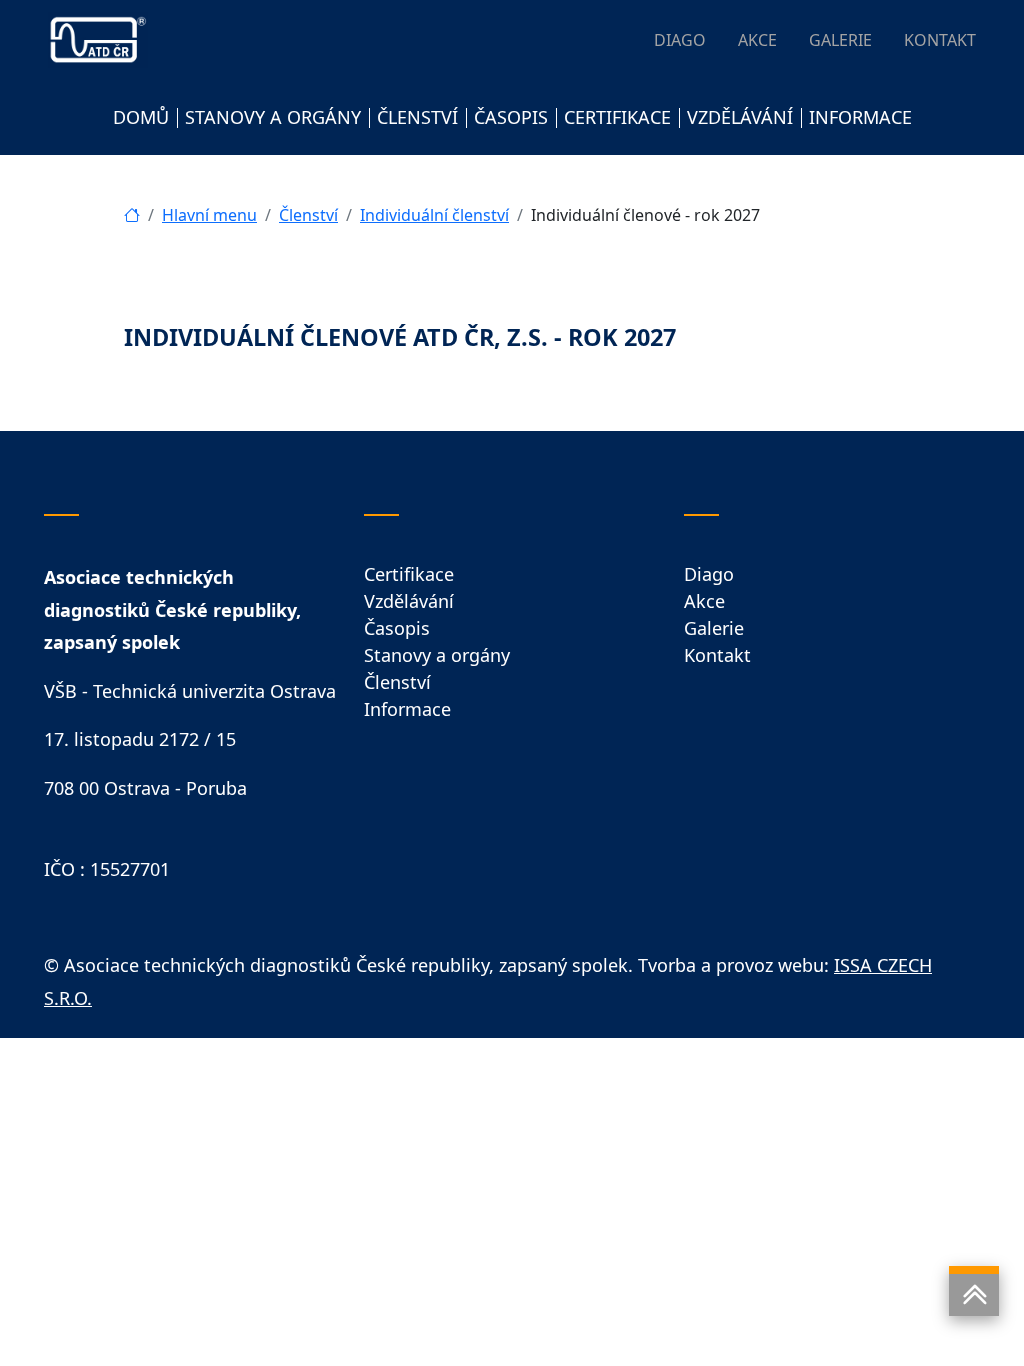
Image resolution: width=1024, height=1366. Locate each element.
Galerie (714, 628)
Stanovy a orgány (437, 655)
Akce (704, 601)
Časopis (397, 628)
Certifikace (409, 574)
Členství (308, 215)
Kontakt (717, 655)
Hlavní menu (209, 215)
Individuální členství (434, 215)
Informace (407, 709)
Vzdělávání (409, 601)
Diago (709, 574)
